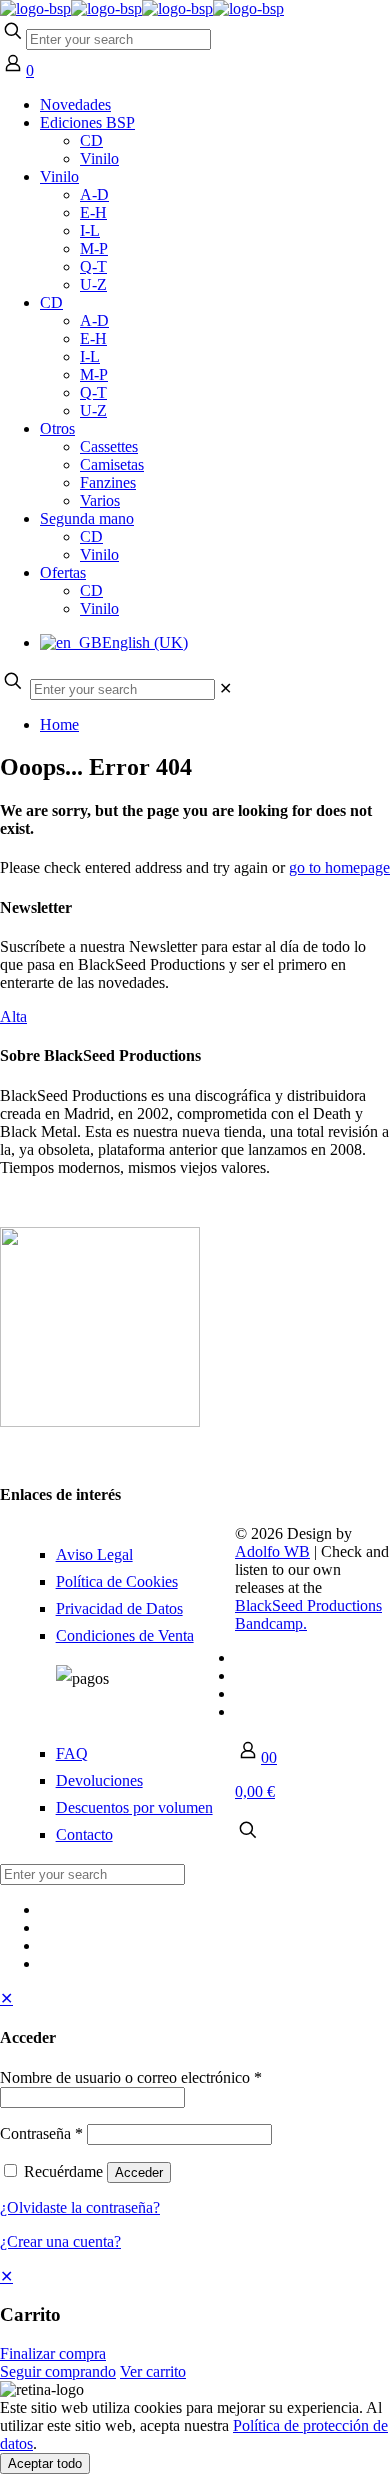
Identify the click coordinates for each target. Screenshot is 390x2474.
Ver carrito (153, 2371)
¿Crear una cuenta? (60, 2241)
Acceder (139, 2172)
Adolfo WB (272, 1551)
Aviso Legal (94, 1554)
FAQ (72, 1753)
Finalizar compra (53, 2353)
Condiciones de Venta (125, 1635)
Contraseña (41, 2133)
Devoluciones (99, 1780)
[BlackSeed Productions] (142, 8)
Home (59, 724)
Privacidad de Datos (119, 1608)
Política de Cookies (117, 1581)
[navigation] (195, 2324)
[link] (225, 688)
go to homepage (339, 867)
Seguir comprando (58, 2371)
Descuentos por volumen (134, 1807)
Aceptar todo (45, 2463)
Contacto (84, 1834)
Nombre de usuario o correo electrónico (131, 2077)
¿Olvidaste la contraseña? (80, 2207)
